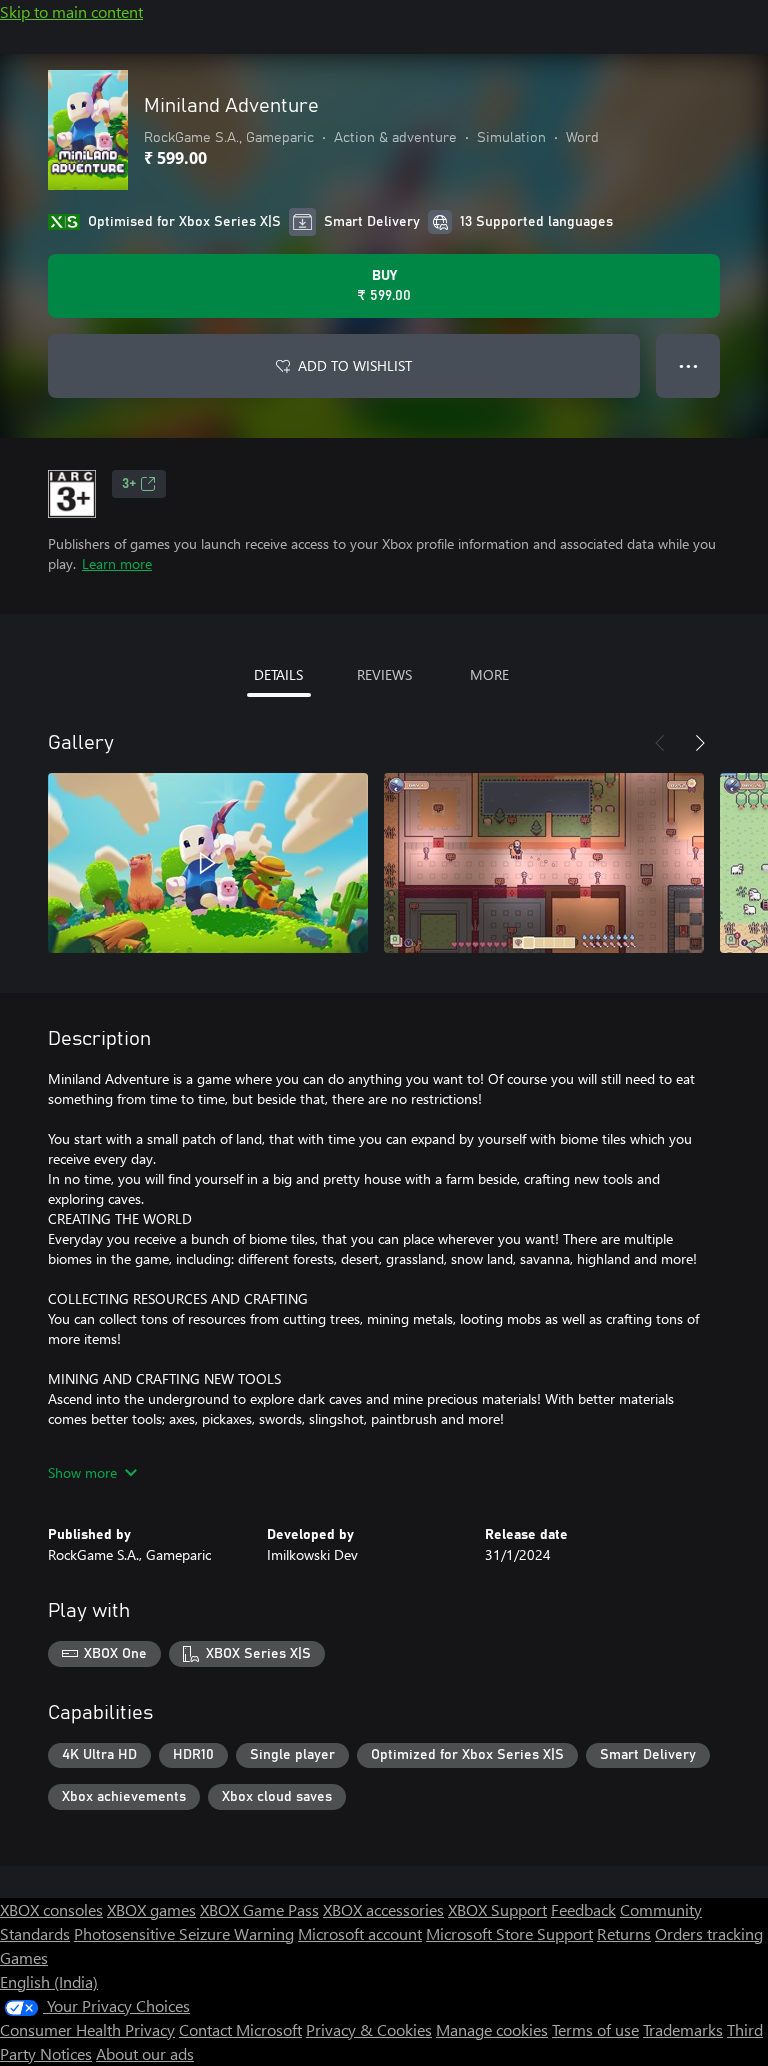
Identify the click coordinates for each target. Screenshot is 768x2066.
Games (24, 1957)
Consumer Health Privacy (87, 2029)
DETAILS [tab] (278, 674)
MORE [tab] (489, 674)
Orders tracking (709, 1933)
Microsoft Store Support (509, 1933)
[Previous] (660, 743)
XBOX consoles (51, 1909)
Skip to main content (71, 11)
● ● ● (688, 365)
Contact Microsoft (240, 2029)
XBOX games (151, 1909)
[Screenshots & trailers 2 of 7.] (544, 863)
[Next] (700, 743)
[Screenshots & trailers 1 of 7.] (208, 863)
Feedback (583, 1909)
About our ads (145, 2053)
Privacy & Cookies (369, 2029)
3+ (129, 484)
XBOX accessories (383, 1909)
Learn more (117, 563)
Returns (624, 1933)
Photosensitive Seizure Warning (184, 1933)
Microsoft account (360, 1933)
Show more (82, 1472)
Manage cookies (492, 2029)
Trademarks (683, 2029)
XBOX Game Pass (259, 1909)
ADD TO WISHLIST (355, 365)
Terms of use (595, 2029)
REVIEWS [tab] (384, 674)
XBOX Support (497, 1909)
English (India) (49, 1981)
